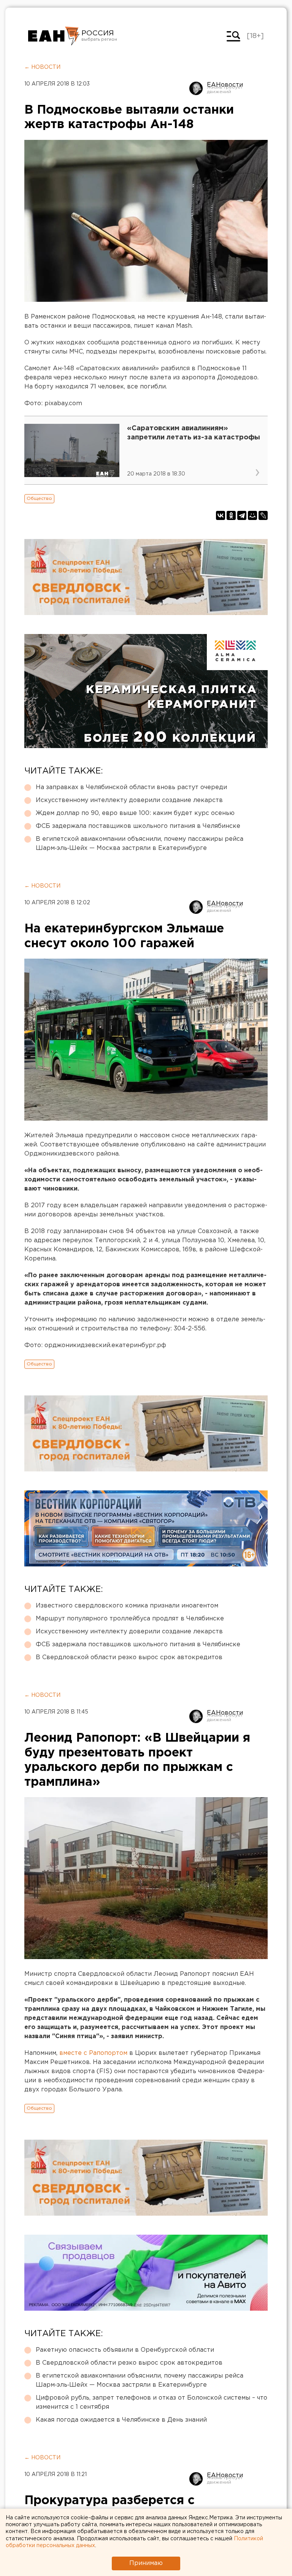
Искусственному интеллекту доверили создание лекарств (129, 800)
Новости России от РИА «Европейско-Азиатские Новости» (54, 36)
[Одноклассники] (231, 515)
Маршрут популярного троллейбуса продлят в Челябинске (130, 1619)
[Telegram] (242, 515)
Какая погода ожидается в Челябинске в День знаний (121, 2420)
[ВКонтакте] (221, 515)
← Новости (42, 67)
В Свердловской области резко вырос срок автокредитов (129, 1657)
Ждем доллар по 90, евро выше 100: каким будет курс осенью (135, 813)
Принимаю (146, 2563)
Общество (39, 499)
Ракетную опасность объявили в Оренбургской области (125, 2350)
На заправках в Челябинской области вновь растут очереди (131, 787)
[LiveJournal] (263, 515)
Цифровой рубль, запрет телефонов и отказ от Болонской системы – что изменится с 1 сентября (152, 2402)
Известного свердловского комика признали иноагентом (127, 1606)
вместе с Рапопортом (93, 2053)
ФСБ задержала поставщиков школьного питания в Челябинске (138, 826)
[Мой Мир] (252, 515)
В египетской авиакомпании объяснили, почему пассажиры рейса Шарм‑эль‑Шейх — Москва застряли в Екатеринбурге (140, 844)
